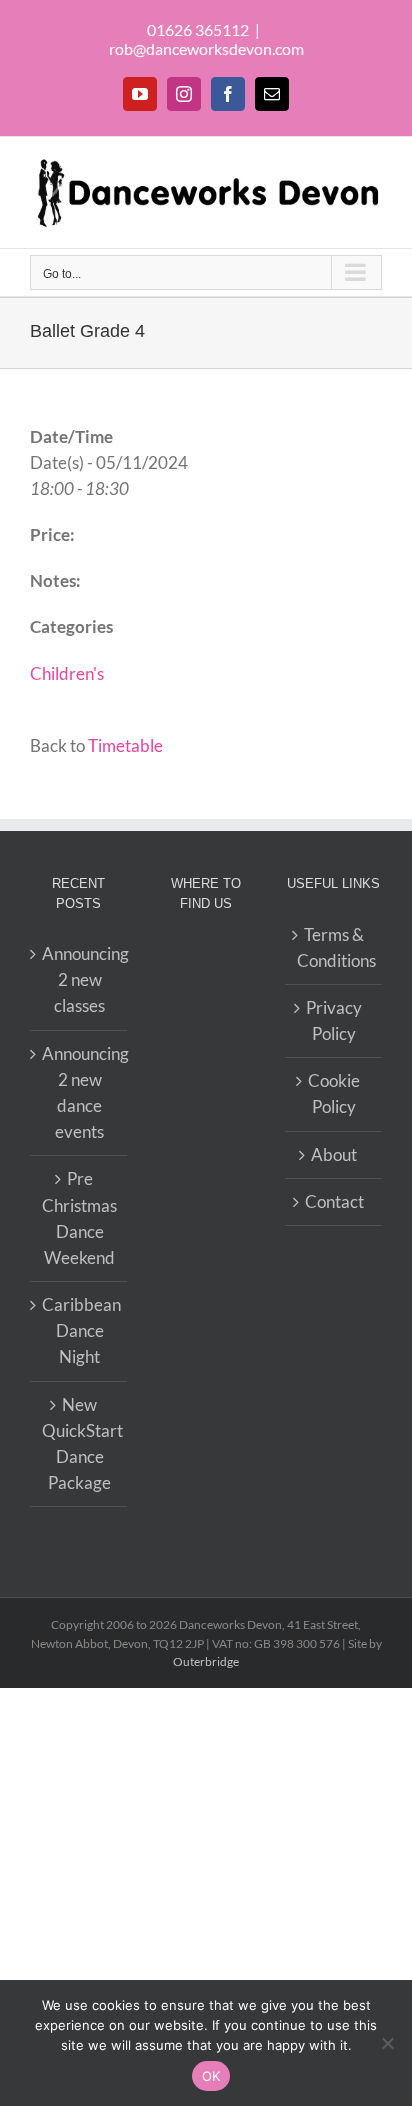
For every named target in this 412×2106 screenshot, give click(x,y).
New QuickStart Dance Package (79, 1444)
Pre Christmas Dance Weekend (79, 1218)
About (334, 1154)
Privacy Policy (334, 1020)
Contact (334, 1201)
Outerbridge (206, 1661)
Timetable (125, 745)
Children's (67, 673)
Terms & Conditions (334, 947)
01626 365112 (198, 29)
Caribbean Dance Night (79, 1330)
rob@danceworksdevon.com (206, 48)
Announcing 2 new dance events (79, 1093)
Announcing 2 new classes (79, 979)
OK (211, 2076)
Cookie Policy (334, 1093)
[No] (387, 2043)
